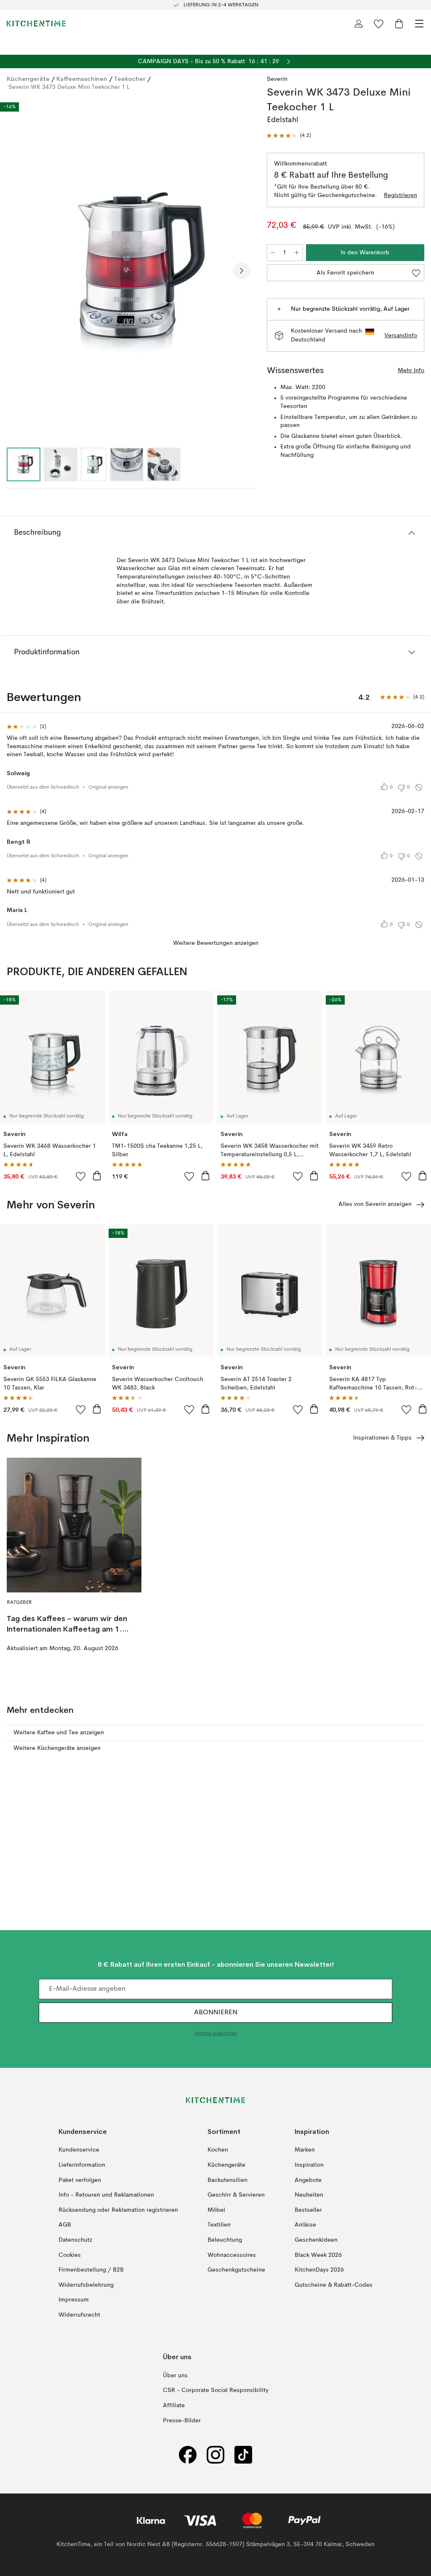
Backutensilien (227, 2180)
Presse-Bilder (182, 2421)
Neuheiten (309, 2195)
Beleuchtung (225, 2240)
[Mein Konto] (359, 24)
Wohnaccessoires (232, 2255)
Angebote (308, 2180)
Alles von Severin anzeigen (375, 1204)
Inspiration (309, 2165)
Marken (305, 2150)
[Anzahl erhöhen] (297, 253)
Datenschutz (75, 2240)
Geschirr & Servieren (236, 2195)
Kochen (218, 2150)
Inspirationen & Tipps (382, 1438)
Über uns (175, 2376)
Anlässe (305, 2225)
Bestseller (308, 2210)
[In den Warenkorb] (97, 1176)
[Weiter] (242, 271)
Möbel (216, 2210)
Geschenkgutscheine (236, 2270)
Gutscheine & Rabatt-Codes (334, 2285)
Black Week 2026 (318, 2255)
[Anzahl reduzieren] (273, 253)
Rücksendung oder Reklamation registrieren (118, 2210)
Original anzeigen (108, 787)
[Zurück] (15, 271)
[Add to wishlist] (81, 1176)
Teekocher (130, 79)
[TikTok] (243, 2455)
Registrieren (400, 195)
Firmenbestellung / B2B (91, 2270)
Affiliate (174, 2405)
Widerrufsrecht (79, 2315)
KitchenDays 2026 (319, 2270)
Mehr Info (411, 371)
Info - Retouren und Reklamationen (106, 2195)
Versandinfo (401, 336)
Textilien (219, 2225)
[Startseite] (36, 24)
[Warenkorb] (399, 24)
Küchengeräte (28, 79)
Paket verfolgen (80, 2180)
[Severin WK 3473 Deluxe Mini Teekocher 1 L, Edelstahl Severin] (128, 269)
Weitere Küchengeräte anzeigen (57, 1748)
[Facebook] (188, 2455)
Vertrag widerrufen (216, 2034)
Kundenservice (79, 2150)
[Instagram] (215, 2455)
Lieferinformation (82, 2165)
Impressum (74, 2300)
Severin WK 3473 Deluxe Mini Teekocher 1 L (69, 87)
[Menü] (419, 24)
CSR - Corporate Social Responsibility (216, 2391)
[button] (289, 136)
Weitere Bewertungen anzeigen (216, 943)
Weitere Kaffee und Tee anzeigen (59, 1733)
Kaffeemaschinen (82, 79)
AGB (65, 2225)
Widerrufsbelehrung (86, 2285)
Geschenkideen (316, 2240)
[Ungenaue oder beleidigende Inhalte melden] (419, 787)
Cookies (70, 2255)
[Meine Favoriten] (379, 24)
